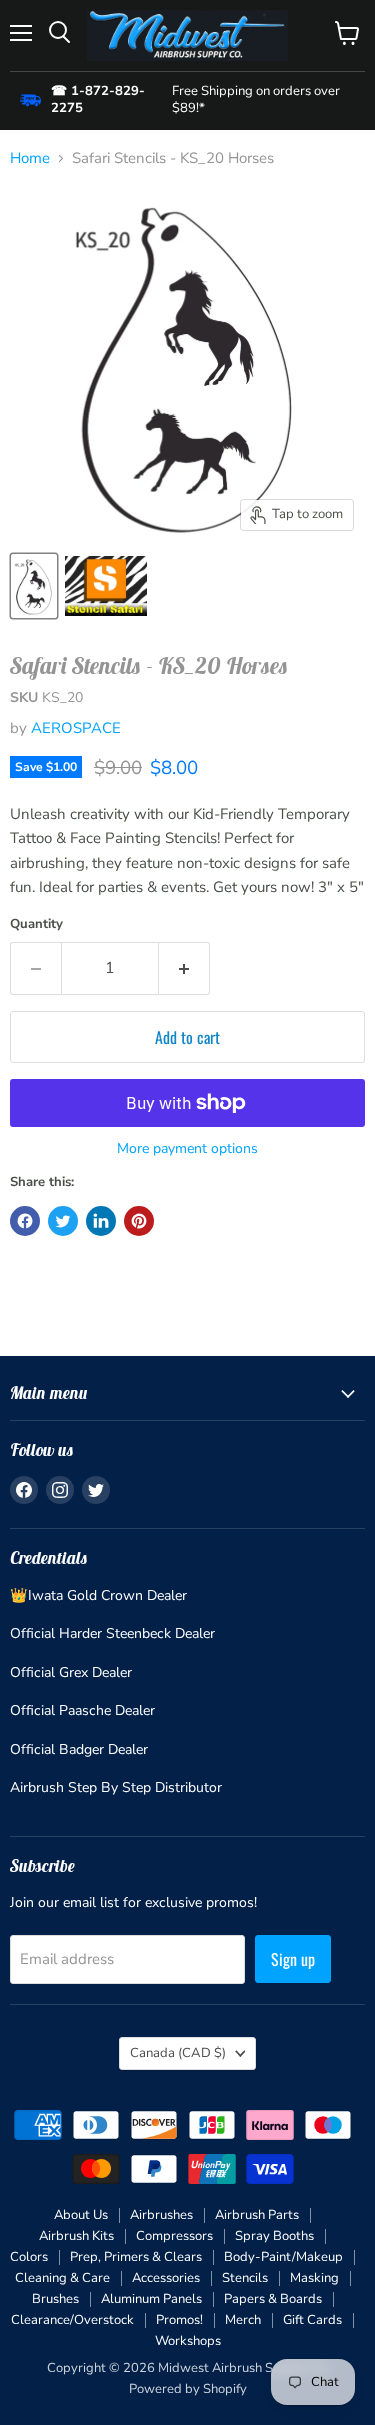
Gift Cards (312, 2320)
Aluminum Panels (151, 2299)
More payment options (187, 1149)
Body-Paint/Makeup (283, 2257)
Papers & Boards (273, 2299)
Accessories (166, 2278)
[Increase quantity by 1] (184, 968)
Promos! (179, 2320)
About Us (81, 2215)
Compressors (174, 2236)
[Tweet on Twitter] (63, 1221)
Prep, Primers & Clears (136, 2257)
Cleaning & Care (62, 2278)
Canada (178, 2053)
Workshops (188, 2341)
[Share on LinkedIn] (101, 1221)
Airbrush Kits (76, 2236)
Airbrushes (161, 2215)
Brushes (55, 2299)
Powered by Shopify (188, 2389)
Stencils (245, 2278)
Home (30, 158)
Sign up (293, 1959)
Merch (243, 2320)
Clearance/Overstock (72, 2320)
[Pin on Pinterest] (139, 1221)
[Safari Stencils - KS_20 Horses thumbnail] (34, 586)
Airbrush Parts (257, 2215)
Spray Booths (274, 2236)
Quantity (36, 924)
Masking (314, 2278)
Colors (29, 2257)
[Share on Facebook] (25, 1221)
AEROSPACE (76, 728)
